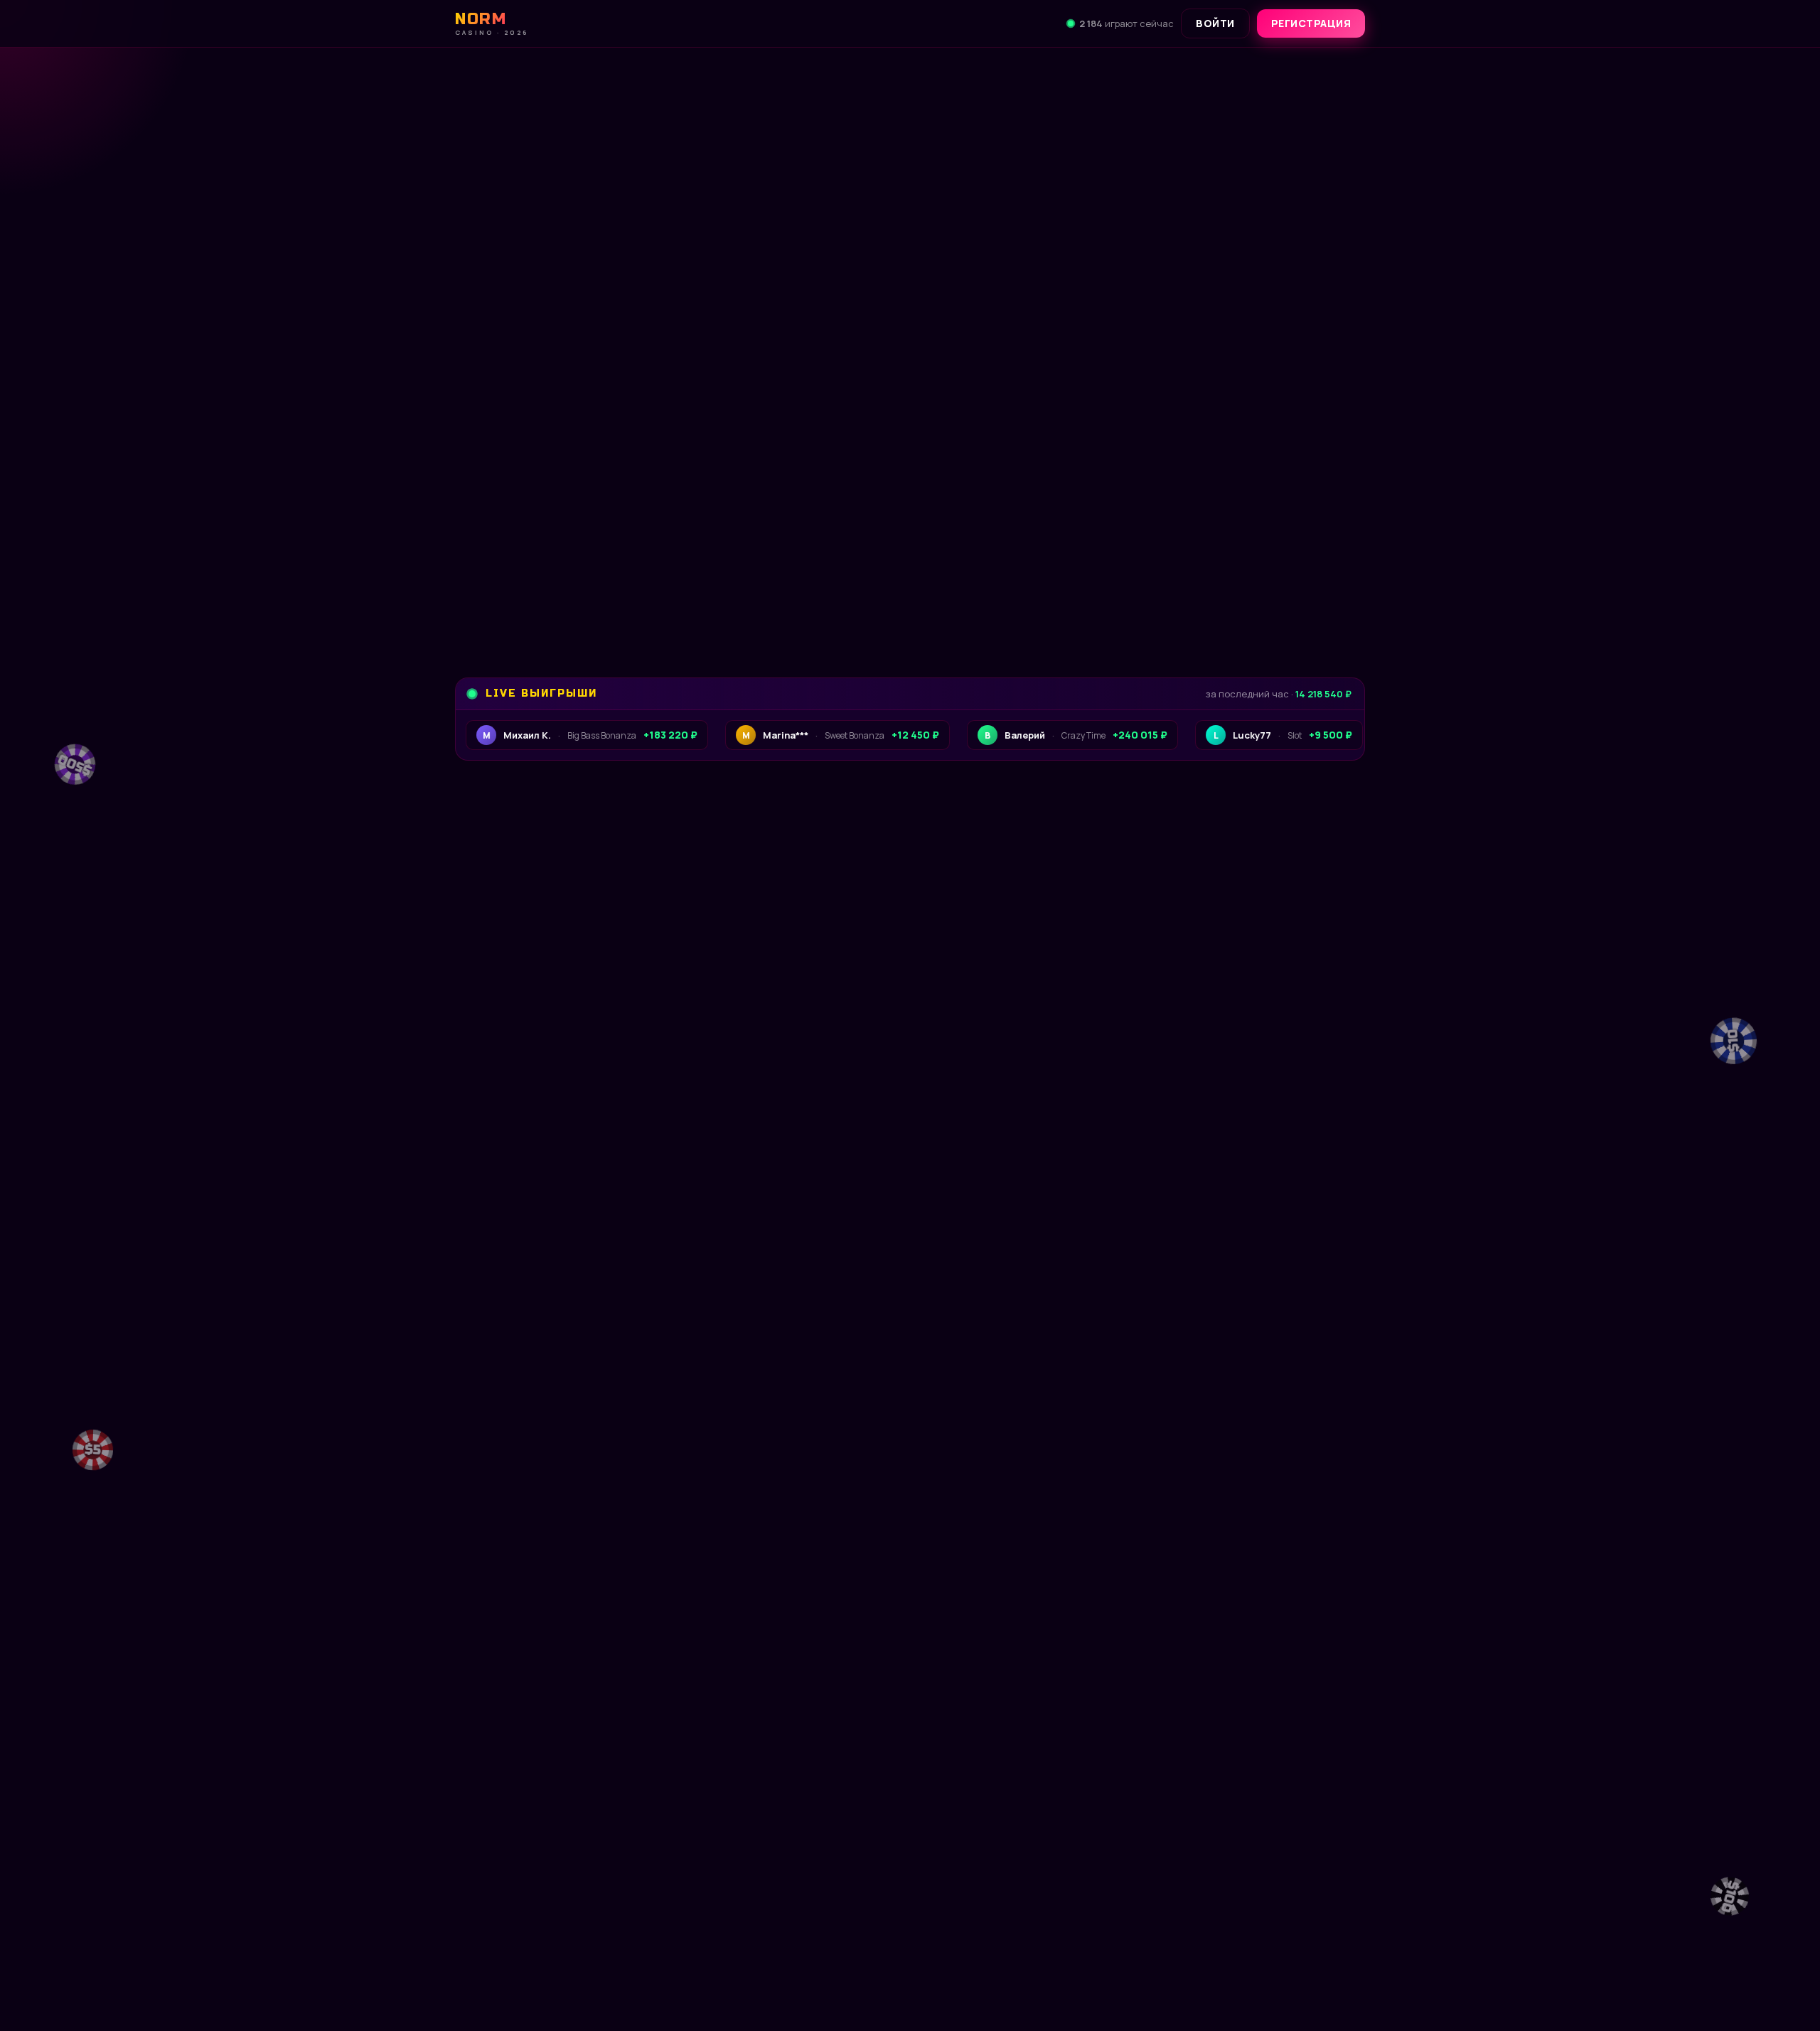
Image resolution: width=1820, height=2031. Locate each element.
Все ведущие (1311, 1379)
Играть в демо (554, 1904)
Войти (1215, 23)
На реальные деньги (727, 1904)
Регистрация (1311, 23)
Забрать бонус (551, 591)
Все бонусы (715, 591)
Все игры (1322, 916)
